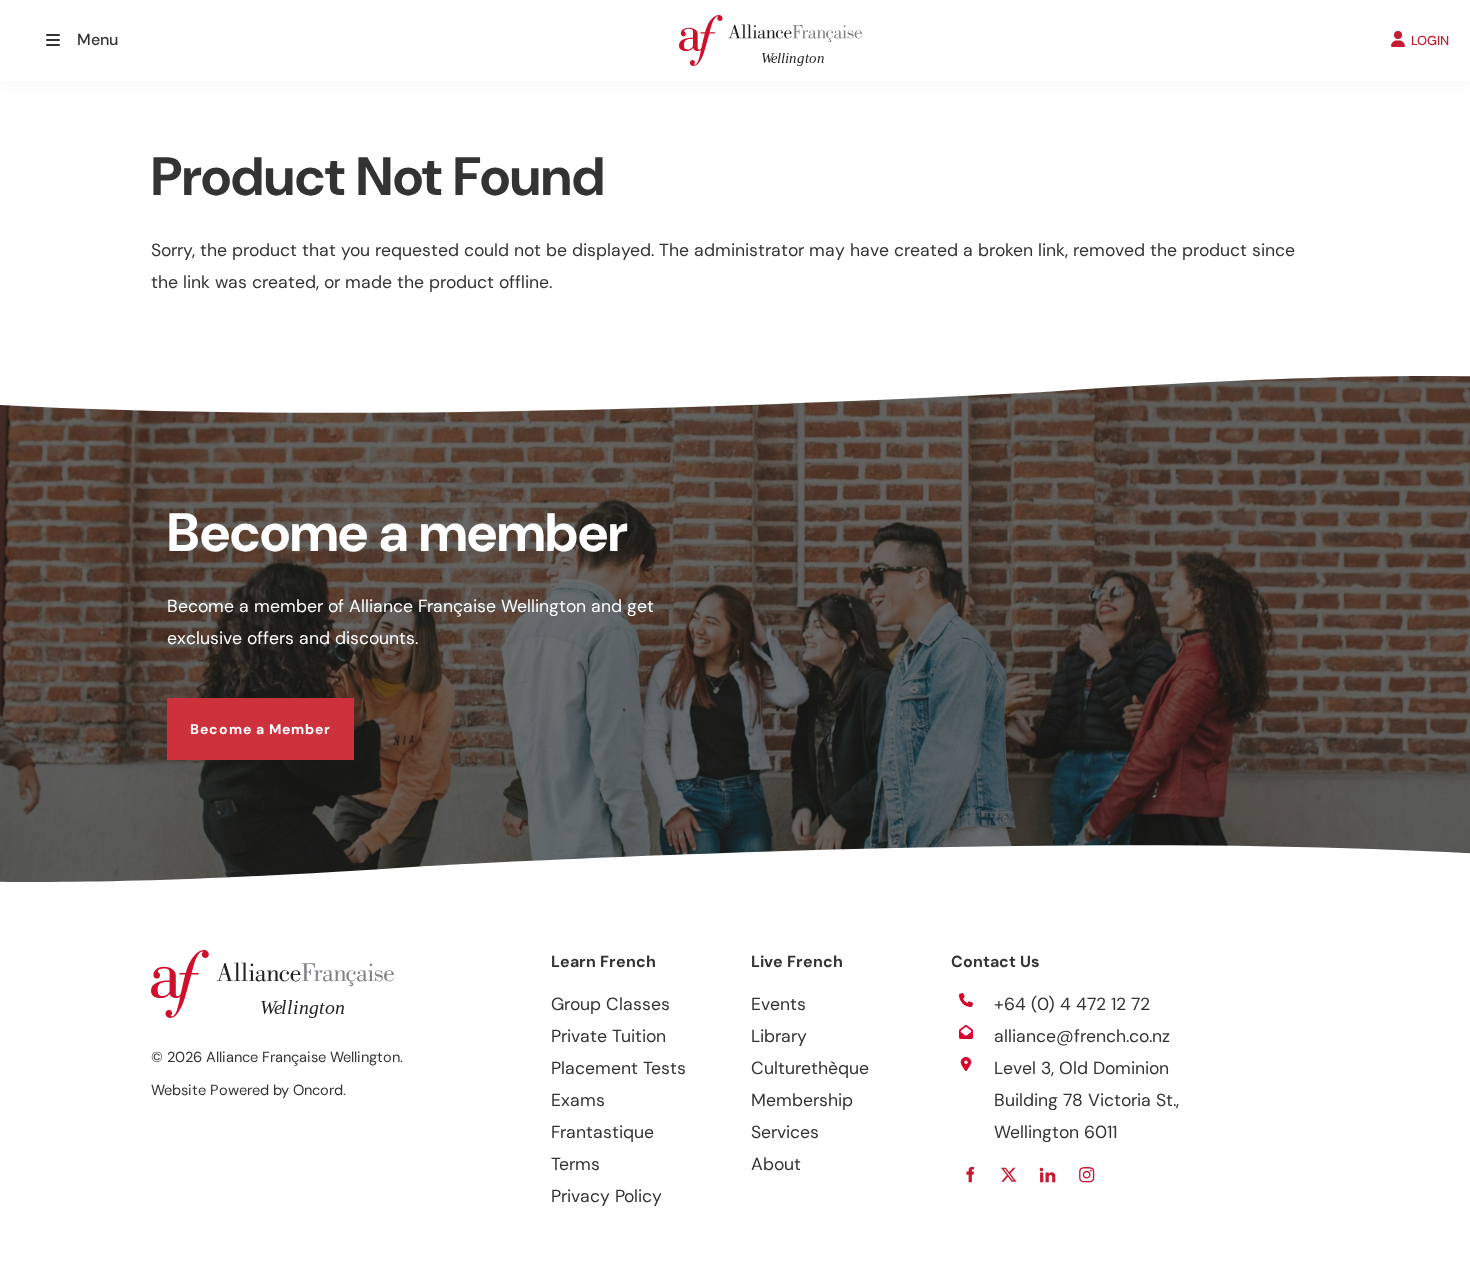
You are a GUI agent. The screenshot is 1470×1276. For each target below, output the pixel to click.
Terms (575, 1164)
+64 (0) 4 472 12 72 (1072, 1004)
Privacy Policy (606, 1196)
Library (779, 1036)
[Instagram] (1086, 1174)
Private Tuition (608, 1036)
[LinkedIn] (1047, 1174)
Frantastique (602, 1132)
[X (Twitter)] (1008, 1174)
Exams (578, 1100)
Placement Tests (618, 1068)
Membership (802, 1100)
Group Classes (610, 1004)
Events (778, 1004)
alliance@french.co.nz (1082, 1036)
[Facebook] (969, 1174)
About (776, 1164)
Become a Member (237, 714)
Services (785, 1132)
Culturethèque (810, 1068)
